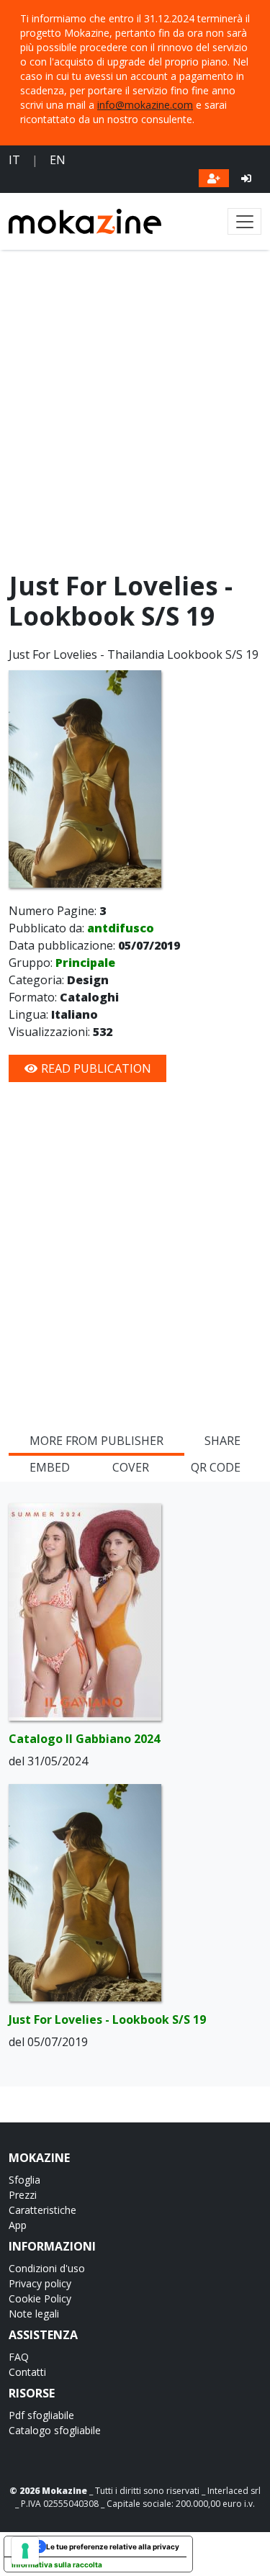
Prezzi (23, 2195)
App (18, 2225)
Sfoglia (24, 2180)
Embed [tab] (50, 1467)
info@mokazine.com (145, 105)
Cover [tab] (131, 1467)
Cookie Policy (40, 2298)
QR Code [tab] (216, 1467)
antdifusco (121, 928)
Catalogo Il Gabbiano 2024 (84, 1739)
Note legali (34, 2314)
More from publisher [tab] (96, 1441)
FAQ (19, 2357)
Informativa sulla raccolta (57, 2564)
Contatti (27, 2372)
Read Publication (95, 1068)
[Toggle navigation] (244, 221)
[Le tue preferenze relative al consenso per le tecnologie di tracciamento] (25, 2551)
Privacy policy (40, 2283)
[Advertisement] (135, 414)
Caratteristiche (42, 2210)
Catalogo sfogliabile (55, 2430)
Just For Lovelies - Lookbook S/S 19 (107, 2019)
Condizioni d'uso (47, 2268)
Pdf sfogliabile (41, 2415)
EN (58, 160)
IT (14, 160)
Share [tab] (222, 1441)
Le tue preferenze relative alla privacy (113, 2546)
